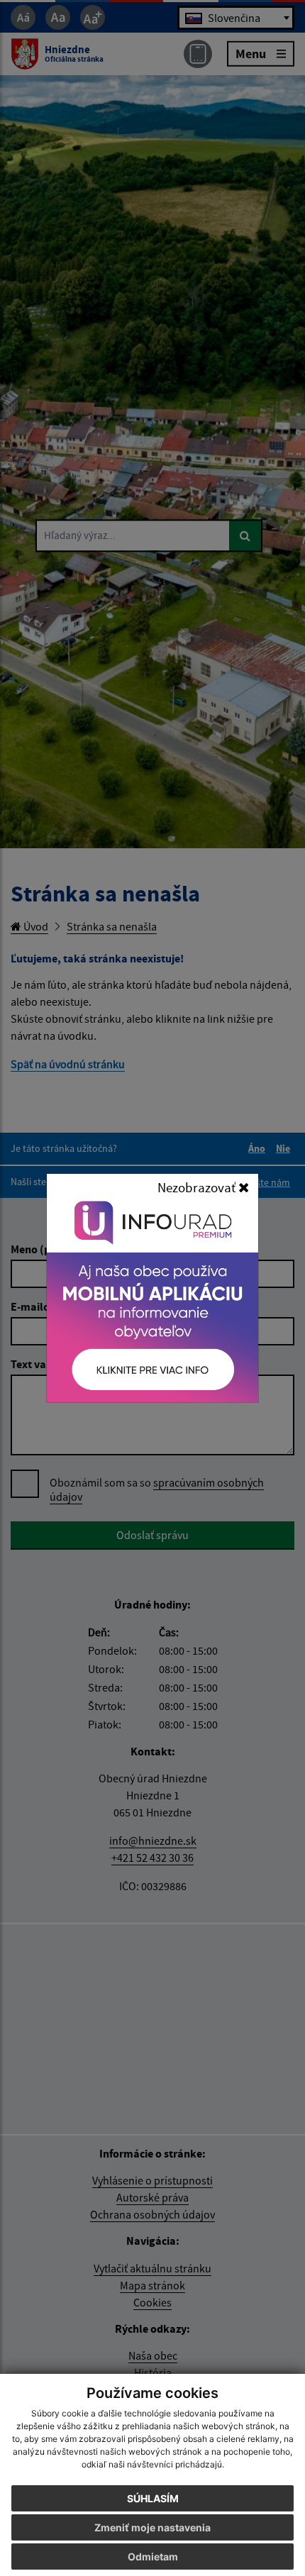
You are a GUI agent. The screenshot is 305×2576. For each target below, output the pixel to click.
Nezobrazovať (198, 1187)
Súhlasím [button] (153, 2498)
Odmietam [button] (153, 2556)
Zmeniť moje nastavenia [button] (152, 2527)
